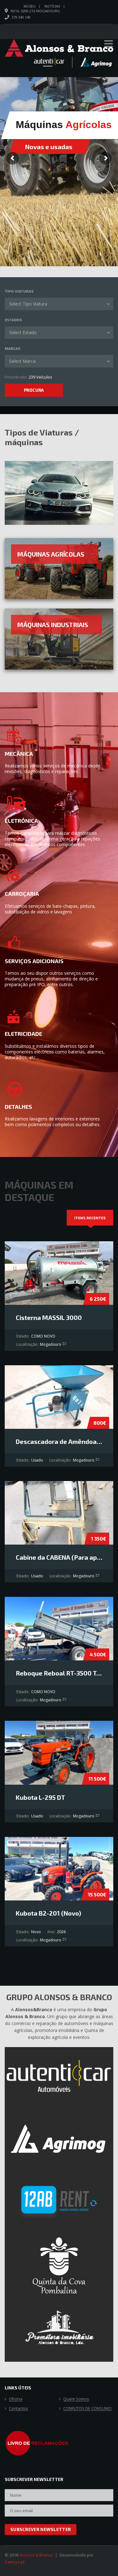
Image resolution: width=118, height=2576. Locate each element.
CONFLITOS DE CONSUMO (87, 2409)
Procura (34, 390)
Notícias (52, 6)
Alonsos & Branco (36, 2555)
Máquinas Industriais (53, 625)
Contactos (18, 2409)
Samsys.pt (15, 2562)
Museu (30, 6)
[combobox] (59, 304)
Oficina (16, 2399)
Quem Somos (76, 2399)
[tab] (90, 1218)
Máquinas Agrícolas (51, 554)
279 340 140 (21, 17)
